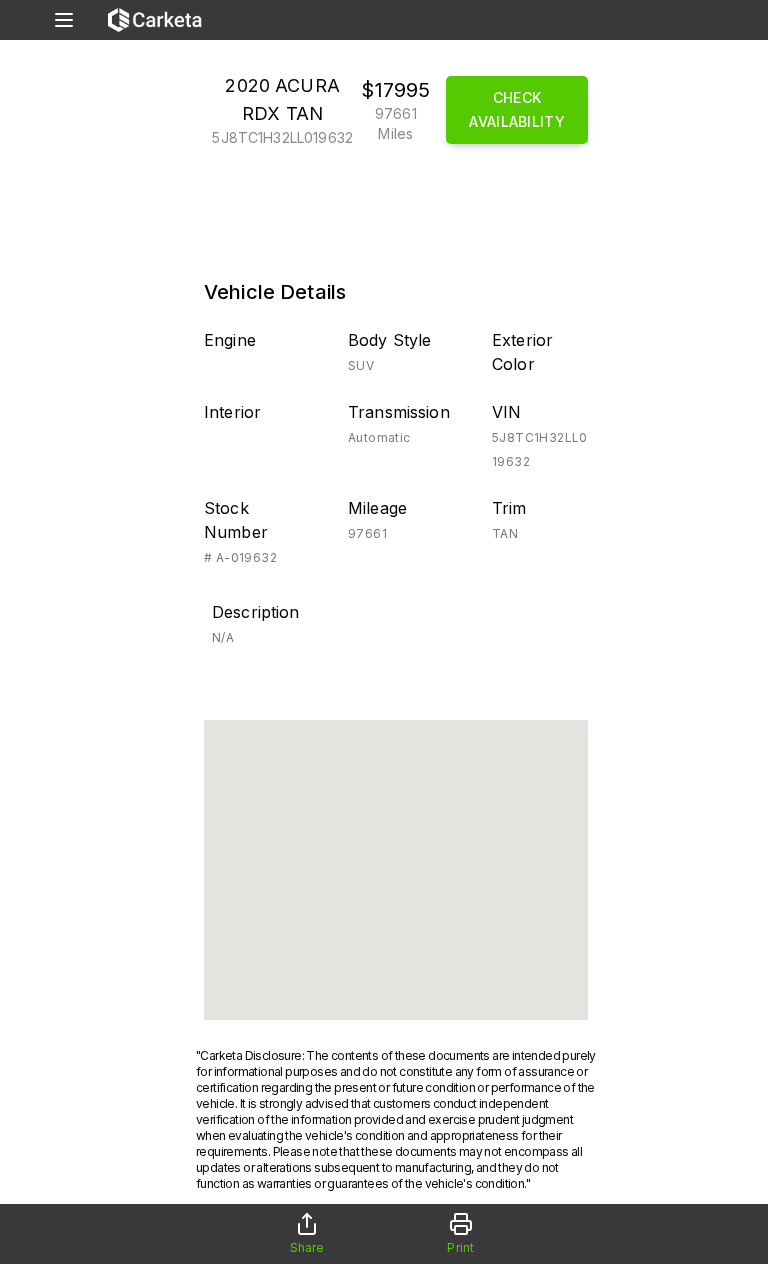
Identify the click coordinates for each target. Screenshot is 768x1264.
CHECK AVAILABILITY (517, 109)
